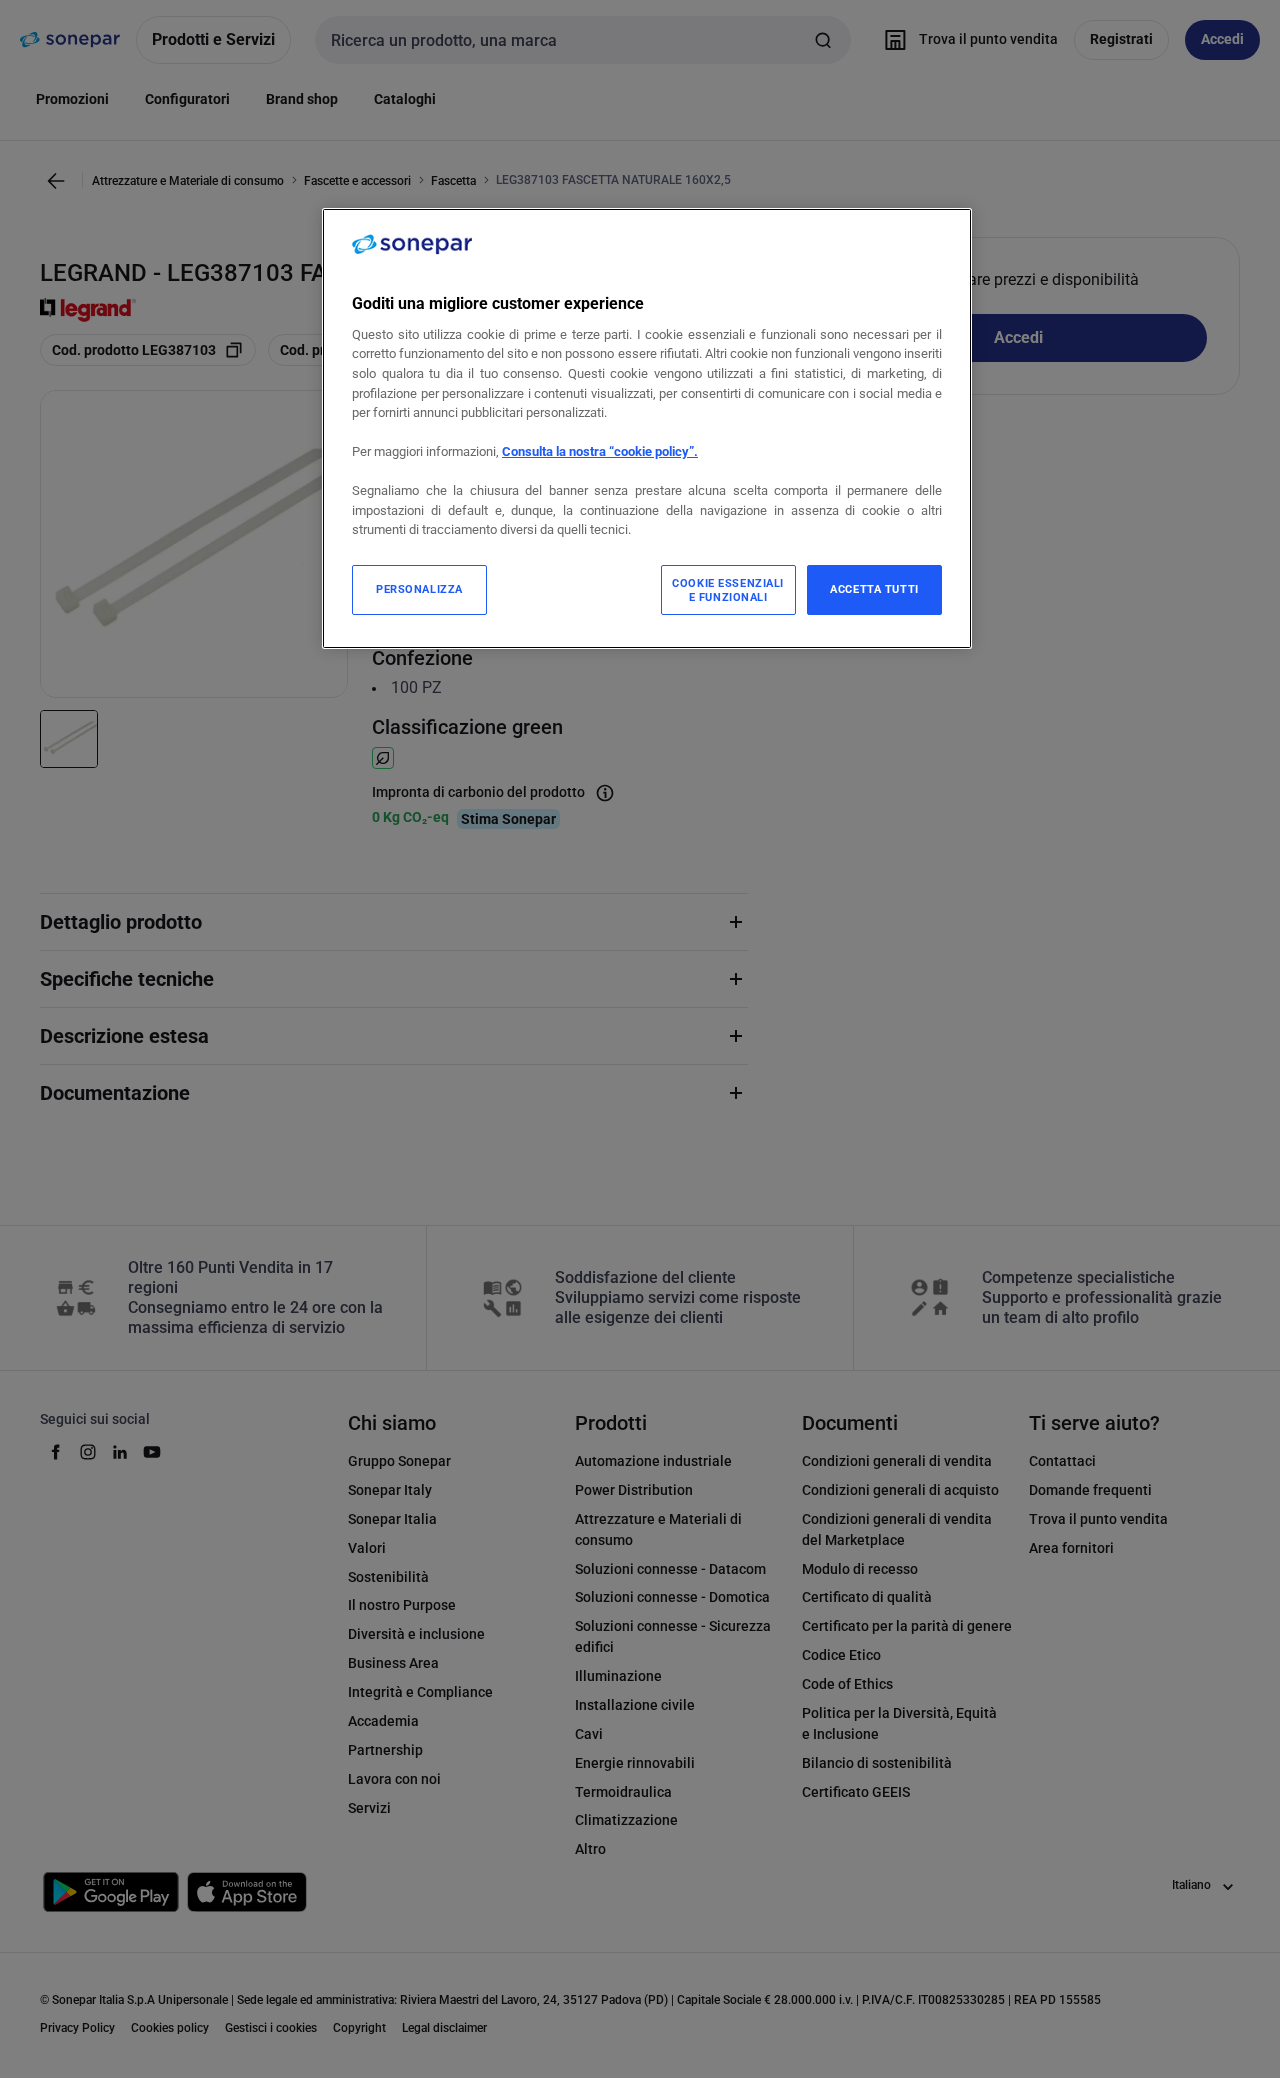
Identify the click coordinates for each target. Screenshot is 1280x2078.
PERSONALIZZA (419, 589)
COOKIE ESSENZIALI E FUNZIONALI (728, 590)
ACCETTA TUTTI (874, 589)
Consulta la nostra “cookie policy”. (600, 451)
